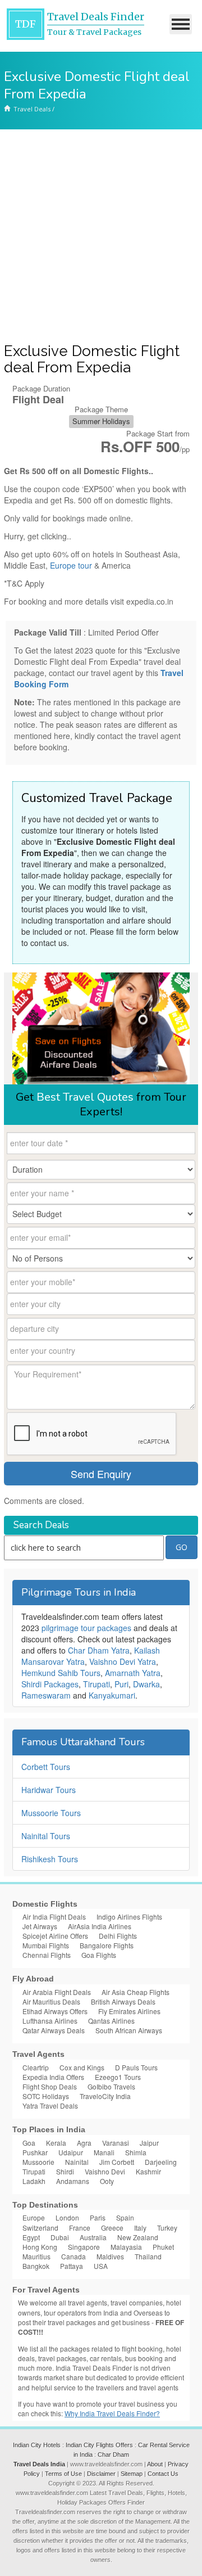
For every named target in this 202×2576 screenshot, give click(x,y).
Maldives (110, 2256)
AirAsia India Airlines (100, 1926)
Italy (140, 2228)
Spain (125, 2217)
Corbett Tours (46, 1767)
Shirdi (65, 2171)
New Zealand (138, 2237)
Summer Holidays (101, 421)
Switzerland (40, 2228)
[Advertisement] (101, 236)
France (80, 2228)
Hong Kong (40, 2247)
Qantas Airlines (111, 2021)
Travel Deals (32, 109)
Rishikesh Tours (50, 1859)
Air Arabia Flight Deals (57, 1992)
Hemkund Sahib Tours (61, 1673)
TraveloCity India (105, 2096)
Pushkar (35, 2152)
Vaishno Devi (105, 2171)
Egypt (31, 2237)
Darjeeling (161, 2162)
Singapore (84, 2247)
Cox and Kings (82, 2067)
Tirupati (97, 1684)
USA (101, 2266)
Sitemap (132, 2474)
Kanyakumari (112, 1695)
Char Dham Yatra (99, 1650)
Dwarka (146, 1684)
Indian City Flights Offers (99, 2445)
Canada (74, 2256)
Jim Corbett (117, 2162)
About (155, 2464)
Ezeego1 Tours (118, 2077)
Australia (93, 2237)
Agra (84, 2143)
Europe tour (71, 565)
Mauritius (36, 2256)
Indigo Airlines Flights (129, 1917)
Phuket (163, 2247)
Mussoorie (38, 2162)
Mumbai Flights (46, 1945)
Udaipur (71, 2152)
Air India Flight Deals (54, 1917)
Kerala (56, 2143)
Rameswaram (46, 1695)
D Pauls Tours (136, 2067)
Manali (104, 2152)
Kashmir (148, 2171)
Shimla (136, 2152)
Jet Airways (40, 1926)
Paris (98, 2217)
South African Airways (129, 2030)
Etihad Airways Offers (55, 2011)
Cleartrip (36, 2067)
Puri (121, 1684)
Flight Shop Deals (50, 2086)
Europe (34, 2217)
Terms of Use (63, 2474)
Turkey (167, 2228)
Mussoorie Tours (51, 1813)
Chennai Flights (47, 1955)
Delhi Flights (118, 1936)
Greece (112, 2228)
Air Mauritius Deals (51, 2001)
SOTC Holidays (46, 2096)
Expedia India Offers (53, 2077)
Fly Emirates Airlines (129, 2011)
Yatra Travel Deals (50, 2106)
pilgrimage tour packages (86, 1628)
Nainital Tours (46, 1836)
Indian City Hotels (37, 2445)
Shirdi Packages (50, 1684)
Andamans (73, 2181)
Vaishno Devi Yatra (123, 1661)
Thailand (148, 2256)
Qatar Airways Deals (54, 2030)
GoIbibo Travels (111, 2086)
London (67, 2217)
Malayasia (126, 2247)
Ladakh (34, 2181)
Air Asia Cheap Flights (136, 1992)
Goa (29, 2143)
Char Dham (113, 2455)
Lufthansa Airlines (50, 2021)
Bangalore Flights (107, 1945)
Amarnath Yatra (133, 1673)
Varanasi (116, 2143)
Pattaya (72, 2266)
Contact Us (163, 2474)
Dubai (60, 2237)
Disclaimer (101, 2474)
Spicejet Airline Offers (55, 1936)
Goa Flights (99, 1955)
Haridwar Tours (49, 1790)
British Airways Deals (123, 2001)
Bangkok (36, 2266)
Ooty (107, 2181)
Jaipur (149, 2143)
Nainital (77, 2162)
